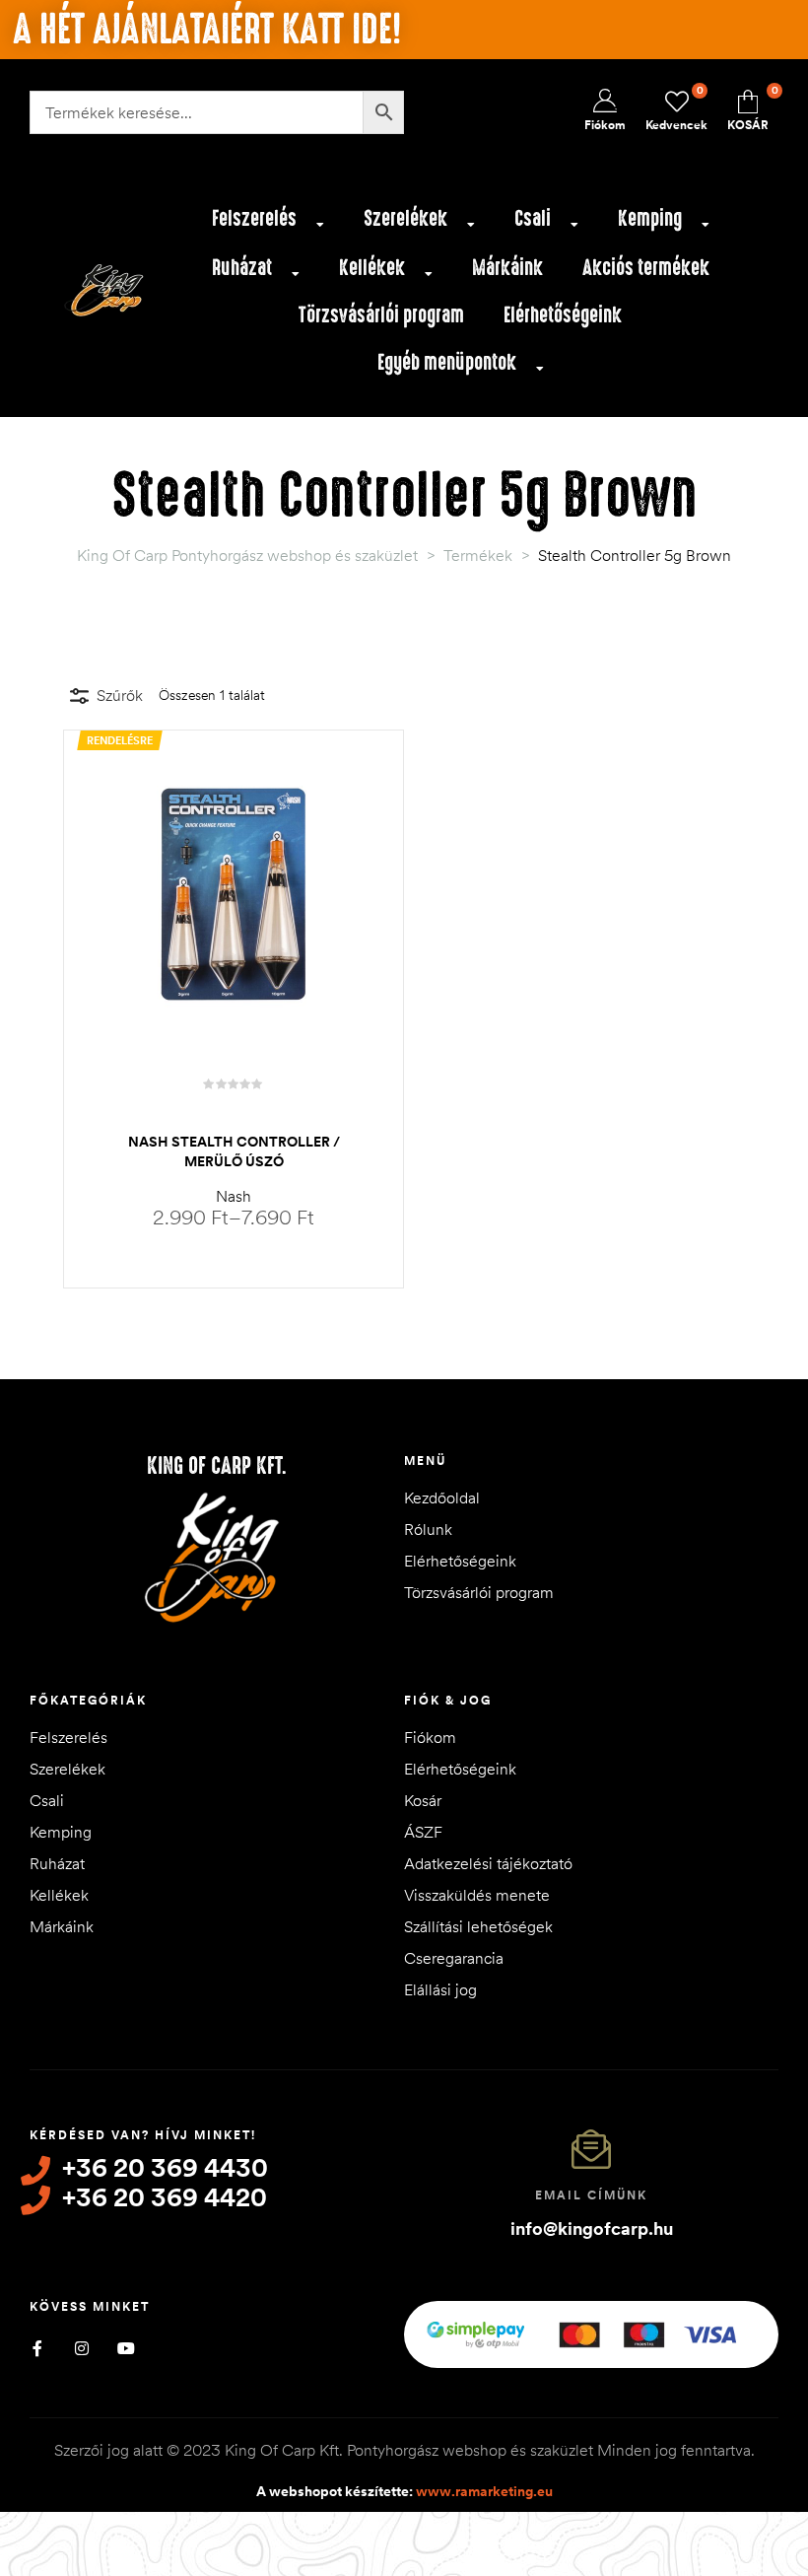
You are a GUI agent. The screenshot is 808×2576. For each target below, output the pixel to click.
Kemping (650, 218)
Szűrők (120, 695)
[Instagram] (81, 2348)
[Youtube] (126, 2348)
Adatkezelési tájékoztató (488, 1863)
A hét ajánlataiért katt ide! (207, 30)
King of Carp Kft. (217, 1466)
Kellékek (372, 268)
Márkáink (507, 268)
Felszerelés (254, 218)
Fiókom (430, 1737)
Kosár (423, 1800)
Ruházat (242, 268)
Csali (533, 218)
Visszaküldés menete (477, 1895)
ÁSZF (423, 1832)
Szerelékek (405, 218)
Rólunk (428, 1529)
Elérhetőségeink (563, 315)
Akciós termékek (646, 268)
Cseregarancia (454, 1958)
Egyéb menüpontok (447, 362)
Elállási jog (440, 1989)
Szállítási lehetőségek (478, 1926)
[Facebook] (37, 2348)
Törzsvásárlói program (381, 315)
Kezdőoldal (442, 1497)
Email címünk (591, 2195)
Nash (234, 1196)
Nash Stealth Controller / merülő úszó (234, 1151)
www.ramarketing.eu (484, 2491)
